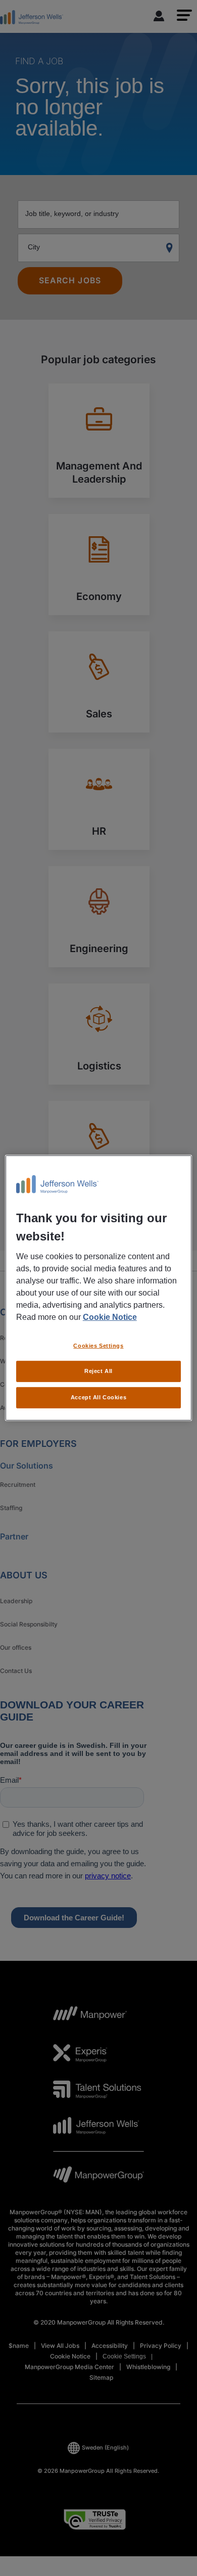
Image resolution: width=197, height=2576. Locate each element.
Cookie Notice (110, 1317)
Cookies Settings (98, 1345)
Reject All (98, 1371)
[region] (99, 1288)
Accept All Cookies (98, 1397)
